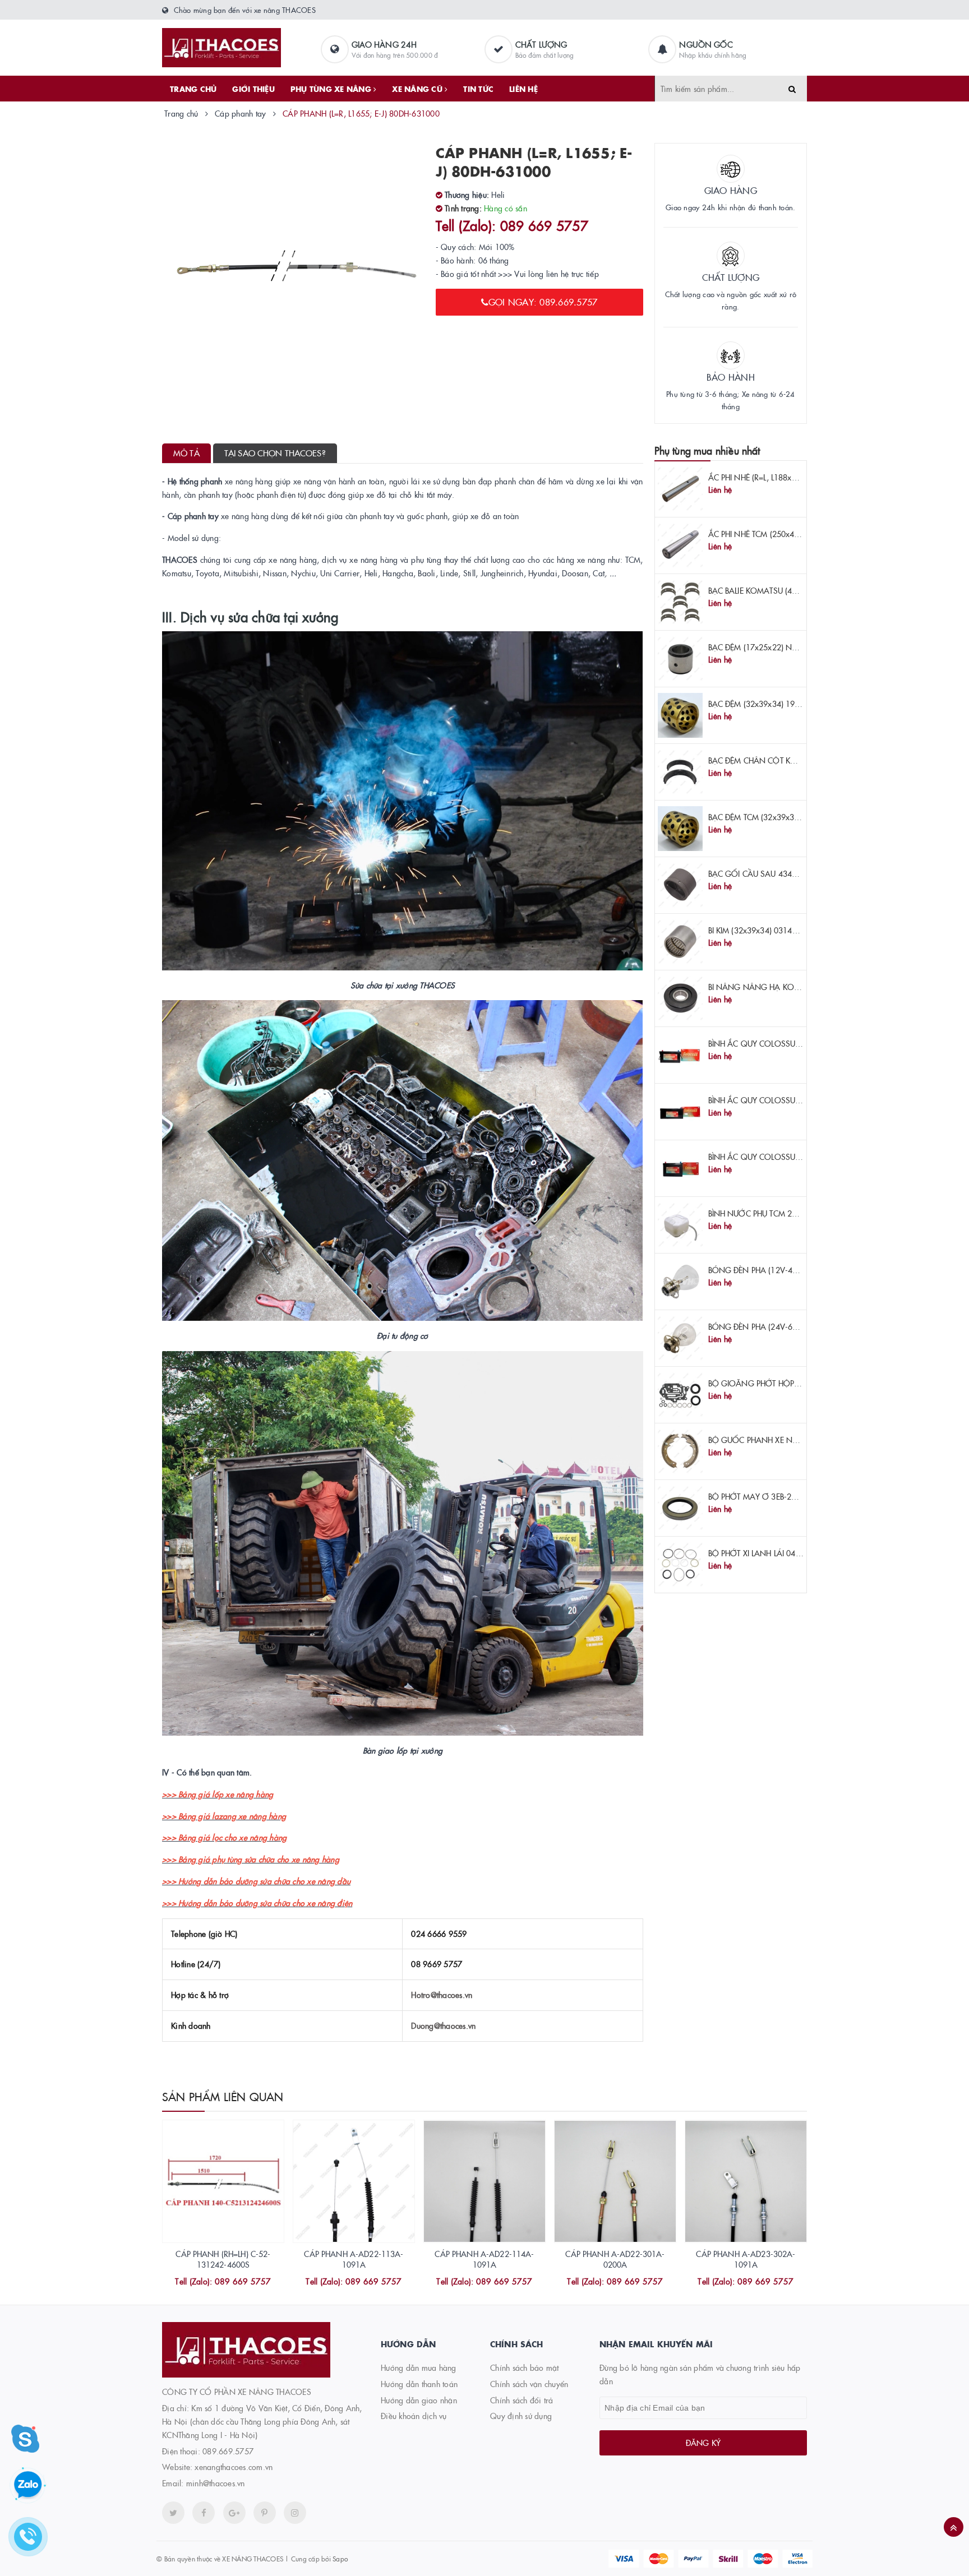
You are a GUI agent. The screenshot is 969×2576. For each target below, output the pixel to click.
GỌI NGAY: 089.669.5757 (543, 302)
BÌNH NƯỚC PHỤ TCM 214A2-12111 (773, 1213)
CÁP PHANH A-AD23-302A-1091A (746, 2259)
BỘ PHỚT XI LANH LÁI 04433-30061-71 (778, 1553)
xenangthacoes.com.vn (234, 2467)
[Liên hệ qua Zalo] (28, 2485)
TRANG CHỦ (193, 89)
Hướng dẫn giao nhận (419, 2400)
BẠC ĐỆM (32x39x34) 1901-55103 (769, 704)
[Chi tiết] (208, 2282)
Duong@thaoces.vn (443, 2025)
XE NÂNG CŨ (418, 89)
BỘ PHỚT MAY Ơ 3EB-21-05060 (765, 1496)
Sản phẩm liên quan (223, 2096)
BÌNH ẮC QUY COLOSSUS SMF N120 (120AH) (790, 1100)
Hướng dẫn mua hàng (419, 2367)
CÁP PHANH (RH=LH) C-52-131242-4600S (223, 2259)
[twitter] (173, 2513)
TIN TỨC (478, 89)
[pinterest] (295, 2513)
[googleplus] (234, 2513)
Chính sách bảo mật (525, 2367)
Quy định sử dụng (521, 2416)
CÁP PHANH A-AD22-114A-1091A (484, 2259)
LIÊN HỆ (523, 89)
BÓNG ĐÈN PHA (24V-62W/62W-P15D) (779, 1326)
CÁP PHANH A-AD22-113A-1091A (354, 2259)
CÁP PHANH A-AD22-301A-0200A (615, 2259)
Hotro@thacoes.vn (442, 1995)
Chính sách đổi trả (522, 2400)
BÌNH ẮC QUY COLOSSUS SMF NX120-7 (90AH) (793, 1157)
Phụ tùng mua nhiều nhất (707, 450)
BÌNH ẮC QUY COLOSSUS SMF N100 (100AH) (790, 1043)
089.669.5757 (228, 2451)
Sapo (340, 2558)
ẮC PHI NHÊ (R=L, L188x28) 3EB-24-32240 (782, 477)
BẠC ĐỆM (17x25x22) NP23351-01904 (776, 647)
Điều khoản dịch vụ (414, 2416)
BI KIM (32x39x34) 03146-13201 (765, 930)
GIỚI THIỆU (253, 89)
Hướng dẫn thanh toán (419, 2384)
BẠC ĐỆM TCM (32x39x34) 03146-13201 (780, 817)
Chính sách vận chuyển (529, 2384)
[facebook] (204, 2513)
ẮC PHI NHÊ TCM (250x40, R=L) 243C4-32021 (789, 534)
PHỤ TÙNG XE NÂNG (332, 89)
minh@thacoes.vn (216, 2483)
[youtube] (265, 2513)
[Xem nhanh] (236, 2282)
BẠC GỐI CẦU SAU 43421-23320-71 (774, 873)
